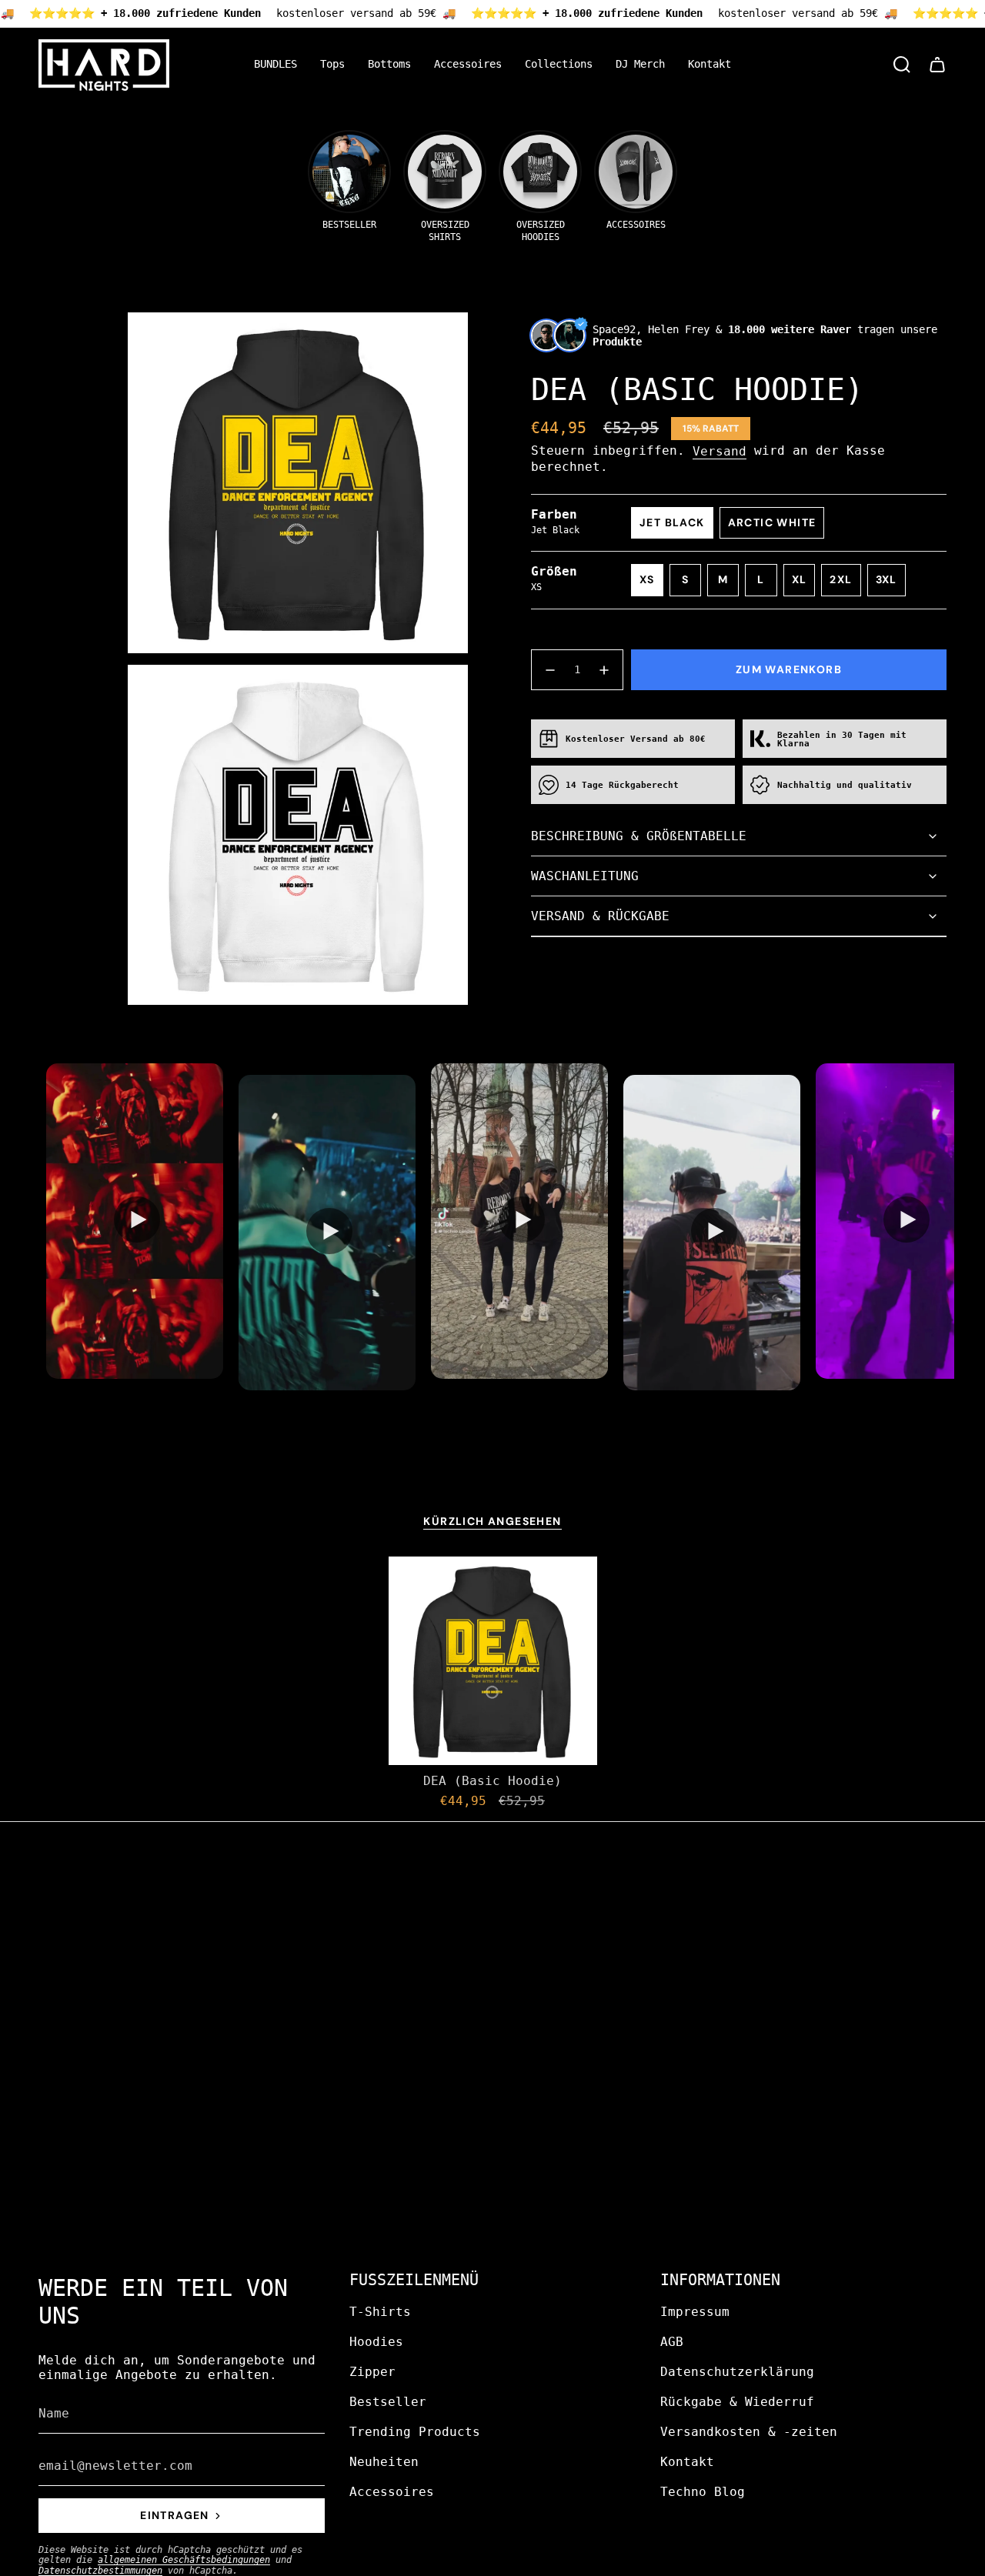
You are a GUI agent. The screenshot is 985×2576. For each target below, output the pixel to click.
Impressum (695, 2312)
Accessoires (392, 2492)
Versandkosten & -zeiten (749, 2432)
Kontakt (687, 2462)
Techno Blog (703, 2492)
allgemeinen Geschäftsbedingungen (184, 2560)
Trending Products (415, 2432)
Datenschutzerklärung (737, 2372)
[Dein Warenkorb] (937, 65)
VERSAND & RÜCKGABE (600, 916)
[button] (332, 65)
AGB (672, 2342)
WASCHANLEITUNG (585, 876)
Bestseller (388, 2402)
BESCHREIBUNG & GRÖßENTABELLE (639, 836)
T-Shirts (380, 2312)
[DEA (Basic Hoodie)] (493, 1661)
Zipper (372, 2372)
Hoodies (376, 2342)
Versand (720, 451)
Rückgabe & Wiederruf (737, 2402)
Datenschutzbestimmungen (100, 2571)
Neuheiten (384, 2462)
